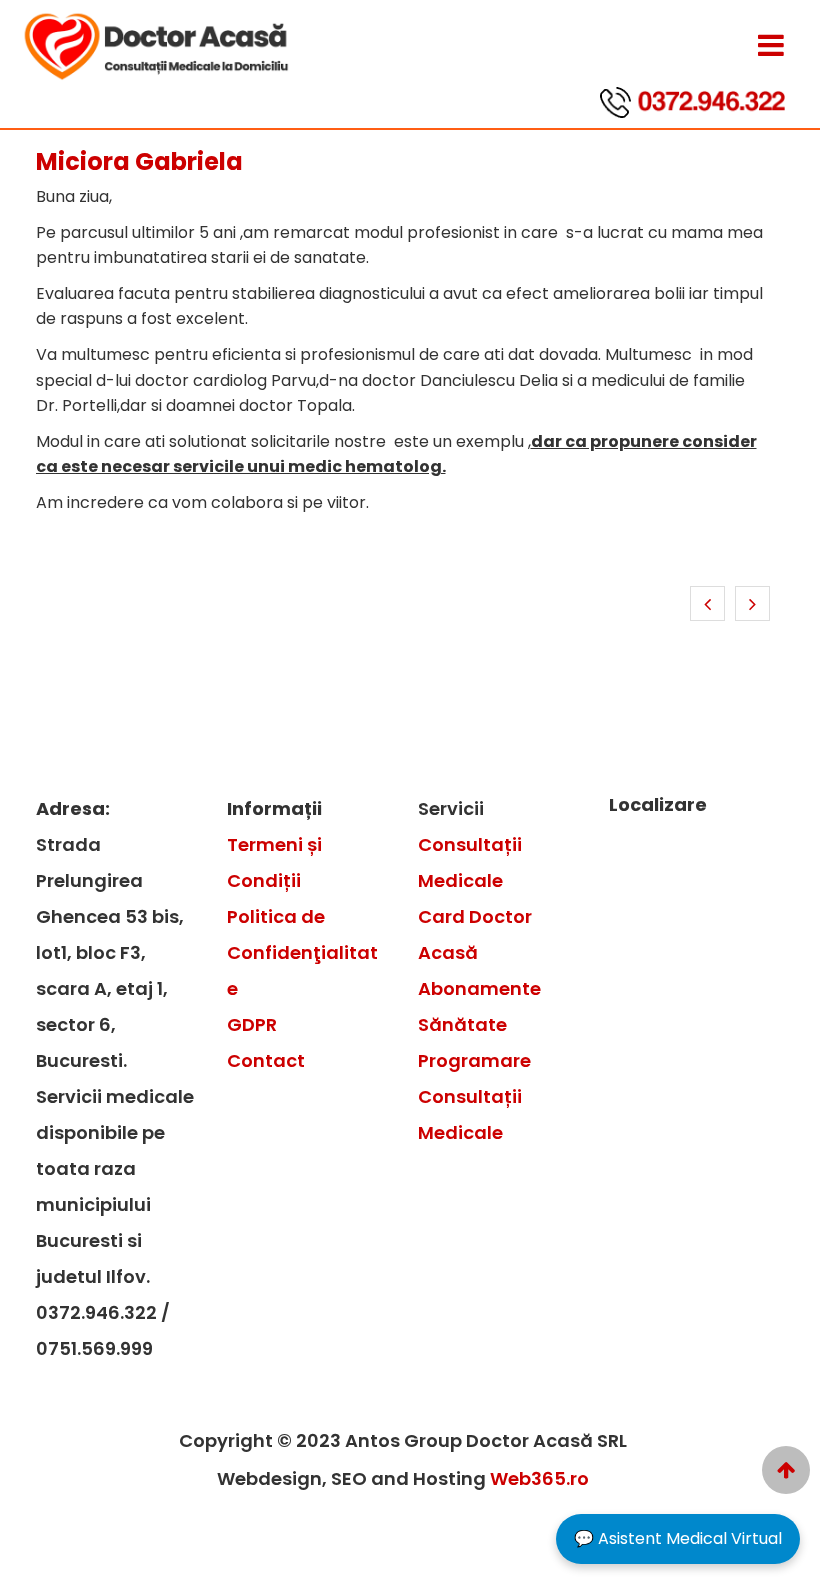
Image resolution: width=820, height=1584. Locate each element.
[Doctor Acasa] (771, 46)
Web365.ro (539, 1478)
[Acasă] (786, 1470)
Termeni (267, 844)
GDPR (252, 1024)
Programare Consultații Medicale (474, 1096)
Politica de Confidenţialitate (302, 952)
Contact (266, 1060)
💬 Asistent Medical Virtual (678, 1538)
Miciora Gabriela (139, 161)
